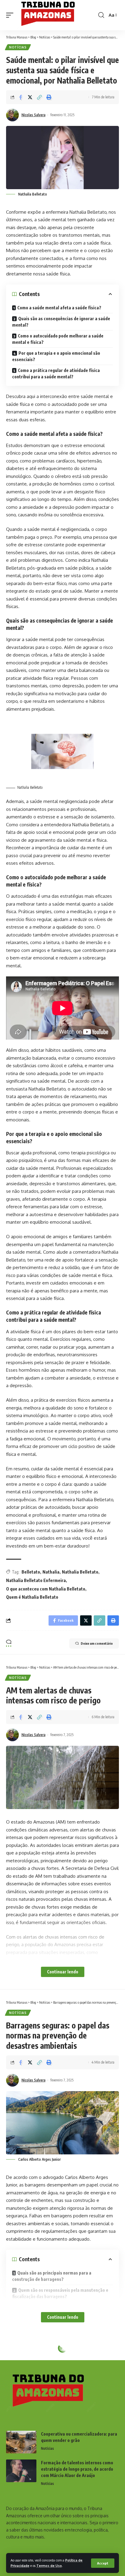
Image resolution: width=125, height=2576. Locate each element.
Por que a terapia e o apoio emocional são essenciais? (56, 356)
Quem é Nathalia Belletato (32, 1597)
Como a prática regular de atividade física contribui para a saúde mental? (56, 373)
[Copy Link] (39, 97)
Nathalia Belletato (80, 1572)
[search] (101, 15)
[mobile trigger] (11, 15)
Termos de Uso (49, 2566)
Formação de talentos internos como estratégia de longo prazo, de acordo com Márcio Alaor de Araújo (77, 2469)
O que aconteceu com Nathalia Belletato (46, 1589)
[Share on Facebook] (21, 97)
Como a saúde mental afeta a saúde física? (59, 308)
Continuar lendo (63, 1972)
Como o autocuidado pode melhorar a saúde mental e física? (58, 339)
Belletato (31, 1572)
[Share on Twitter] (30, 97)
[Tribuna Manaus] (51, 15)
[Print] (49, 97)
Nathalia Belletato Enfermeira (36, 1580)
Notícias (18, 47)
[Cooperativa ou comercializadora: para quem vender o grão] (21, 2442)
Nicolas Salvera (34, 115)
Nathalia (51, 1572)
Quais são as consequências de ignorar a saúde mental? (61, 322)
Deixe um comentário (97, 1643)
